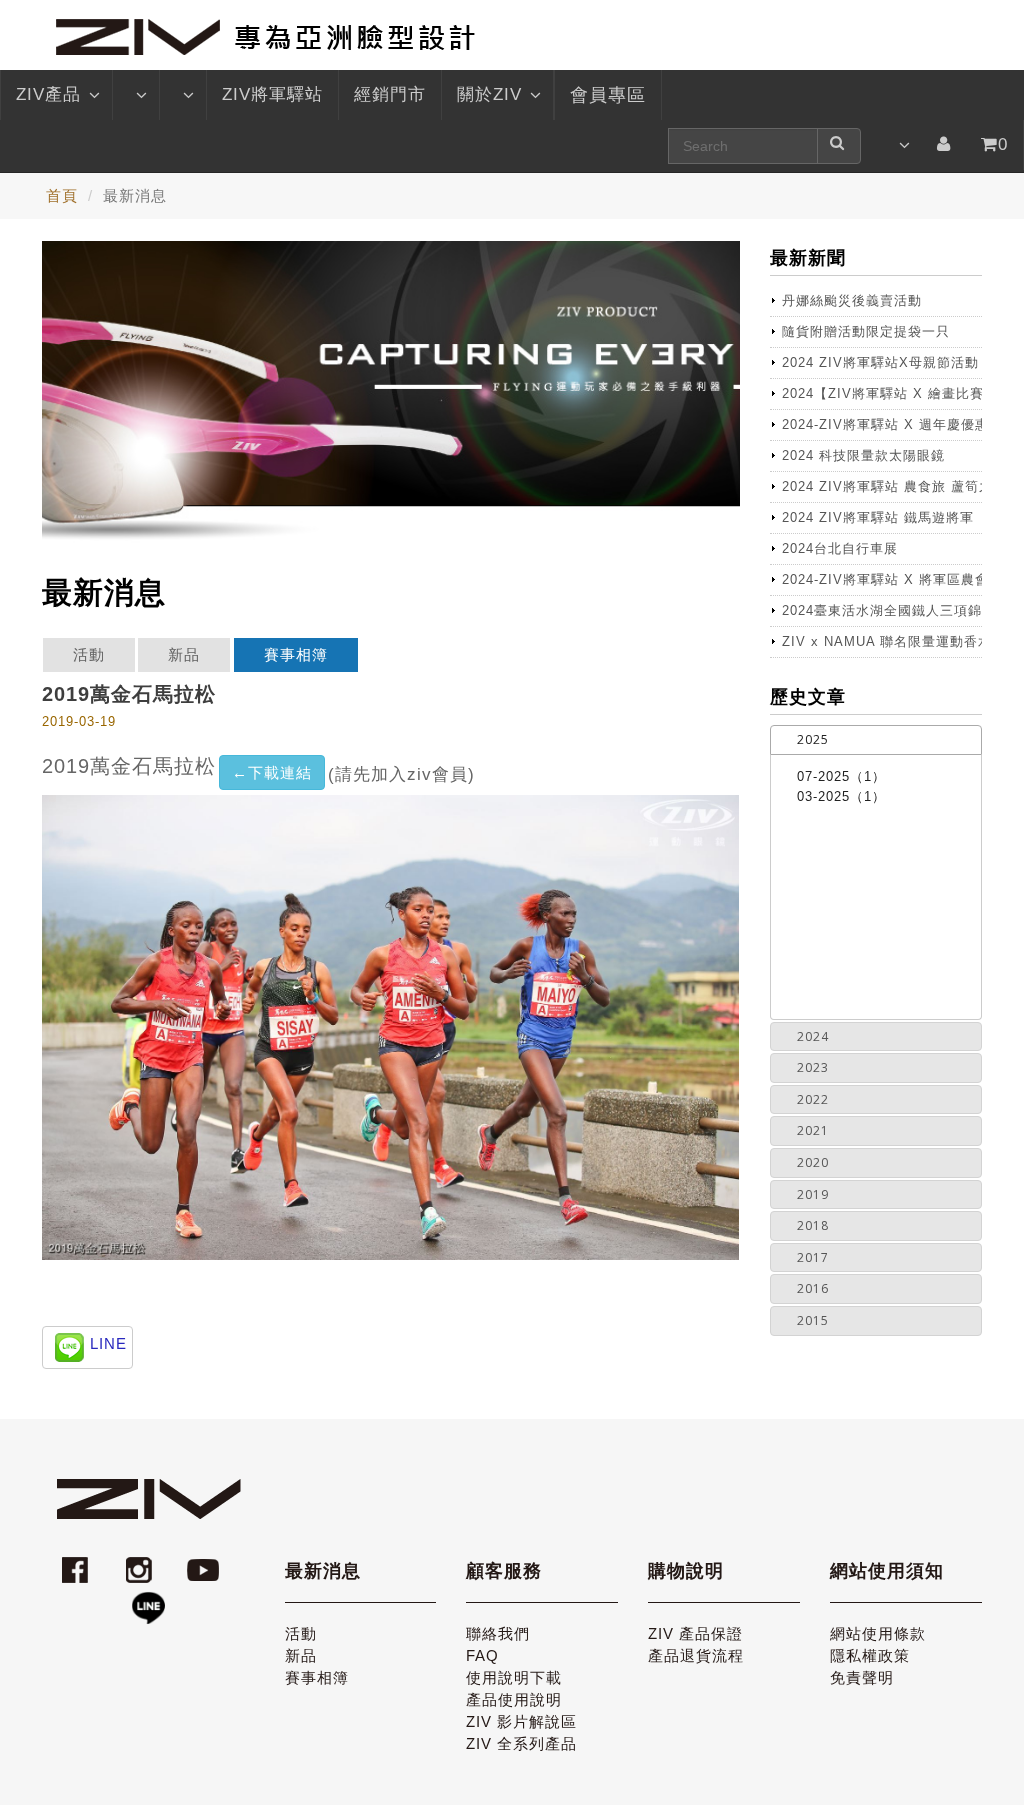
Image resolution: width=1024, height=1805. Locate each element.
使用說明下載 (514, 1677)
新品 (184, 654)
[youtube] (206, 1560)
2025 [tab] (813, 739)
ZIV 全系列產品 (521, 1743)
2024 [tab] (813, 1036)
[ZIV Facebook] (78, 1560)
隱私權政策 (870, 1655)
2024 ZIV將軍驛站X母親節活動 (880, 362)
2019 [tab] (813, 1194)
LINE (108, 1343)
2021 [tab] (813, 1130)
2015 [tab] (813, 1320)
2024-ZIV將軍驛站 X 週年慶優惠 (882, 424)
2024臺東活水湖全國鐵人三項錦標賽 (882, 610)
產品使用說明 (514, 1699)
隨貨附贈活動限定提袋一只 (866, 331)
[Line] (148, 1599)
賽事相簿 (296, 654)
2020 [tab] (813, 1162)
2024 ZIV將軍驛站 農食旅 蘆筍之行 (882, 486)
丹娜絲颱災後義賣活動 (852, 300)
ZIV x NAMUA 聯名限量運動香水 (882, 641)
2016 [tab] (813, 1288)
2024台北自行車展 (840, 548)
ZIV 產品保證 (695, 1633)
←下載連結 (272, 772)
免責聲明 (862, 1677)
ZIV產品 (48, 94)
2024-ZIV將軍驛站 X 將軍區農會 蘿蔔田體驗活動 (882, 579)
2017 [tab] (813, 1257)
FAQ (482, 1655)
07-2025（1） (841, 776)
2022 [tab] (813, 1099)
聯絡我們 (498, 1633)
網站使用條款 (878, 1633)
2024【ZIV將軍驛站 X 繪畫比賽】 (882, 393)
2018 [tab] (813, 1225)
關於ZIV (489, 94)
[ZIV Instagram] (139, 1560)
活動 (89, 654)
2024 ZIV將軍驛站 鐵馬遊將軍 (878, 517)
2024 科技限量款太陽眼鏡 (863, 455)
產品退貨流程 (696, 1655)
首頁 (62, 195)
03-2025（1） (841, 796)
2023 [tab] (813, 1067)
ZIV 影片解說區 (521, 1721)
